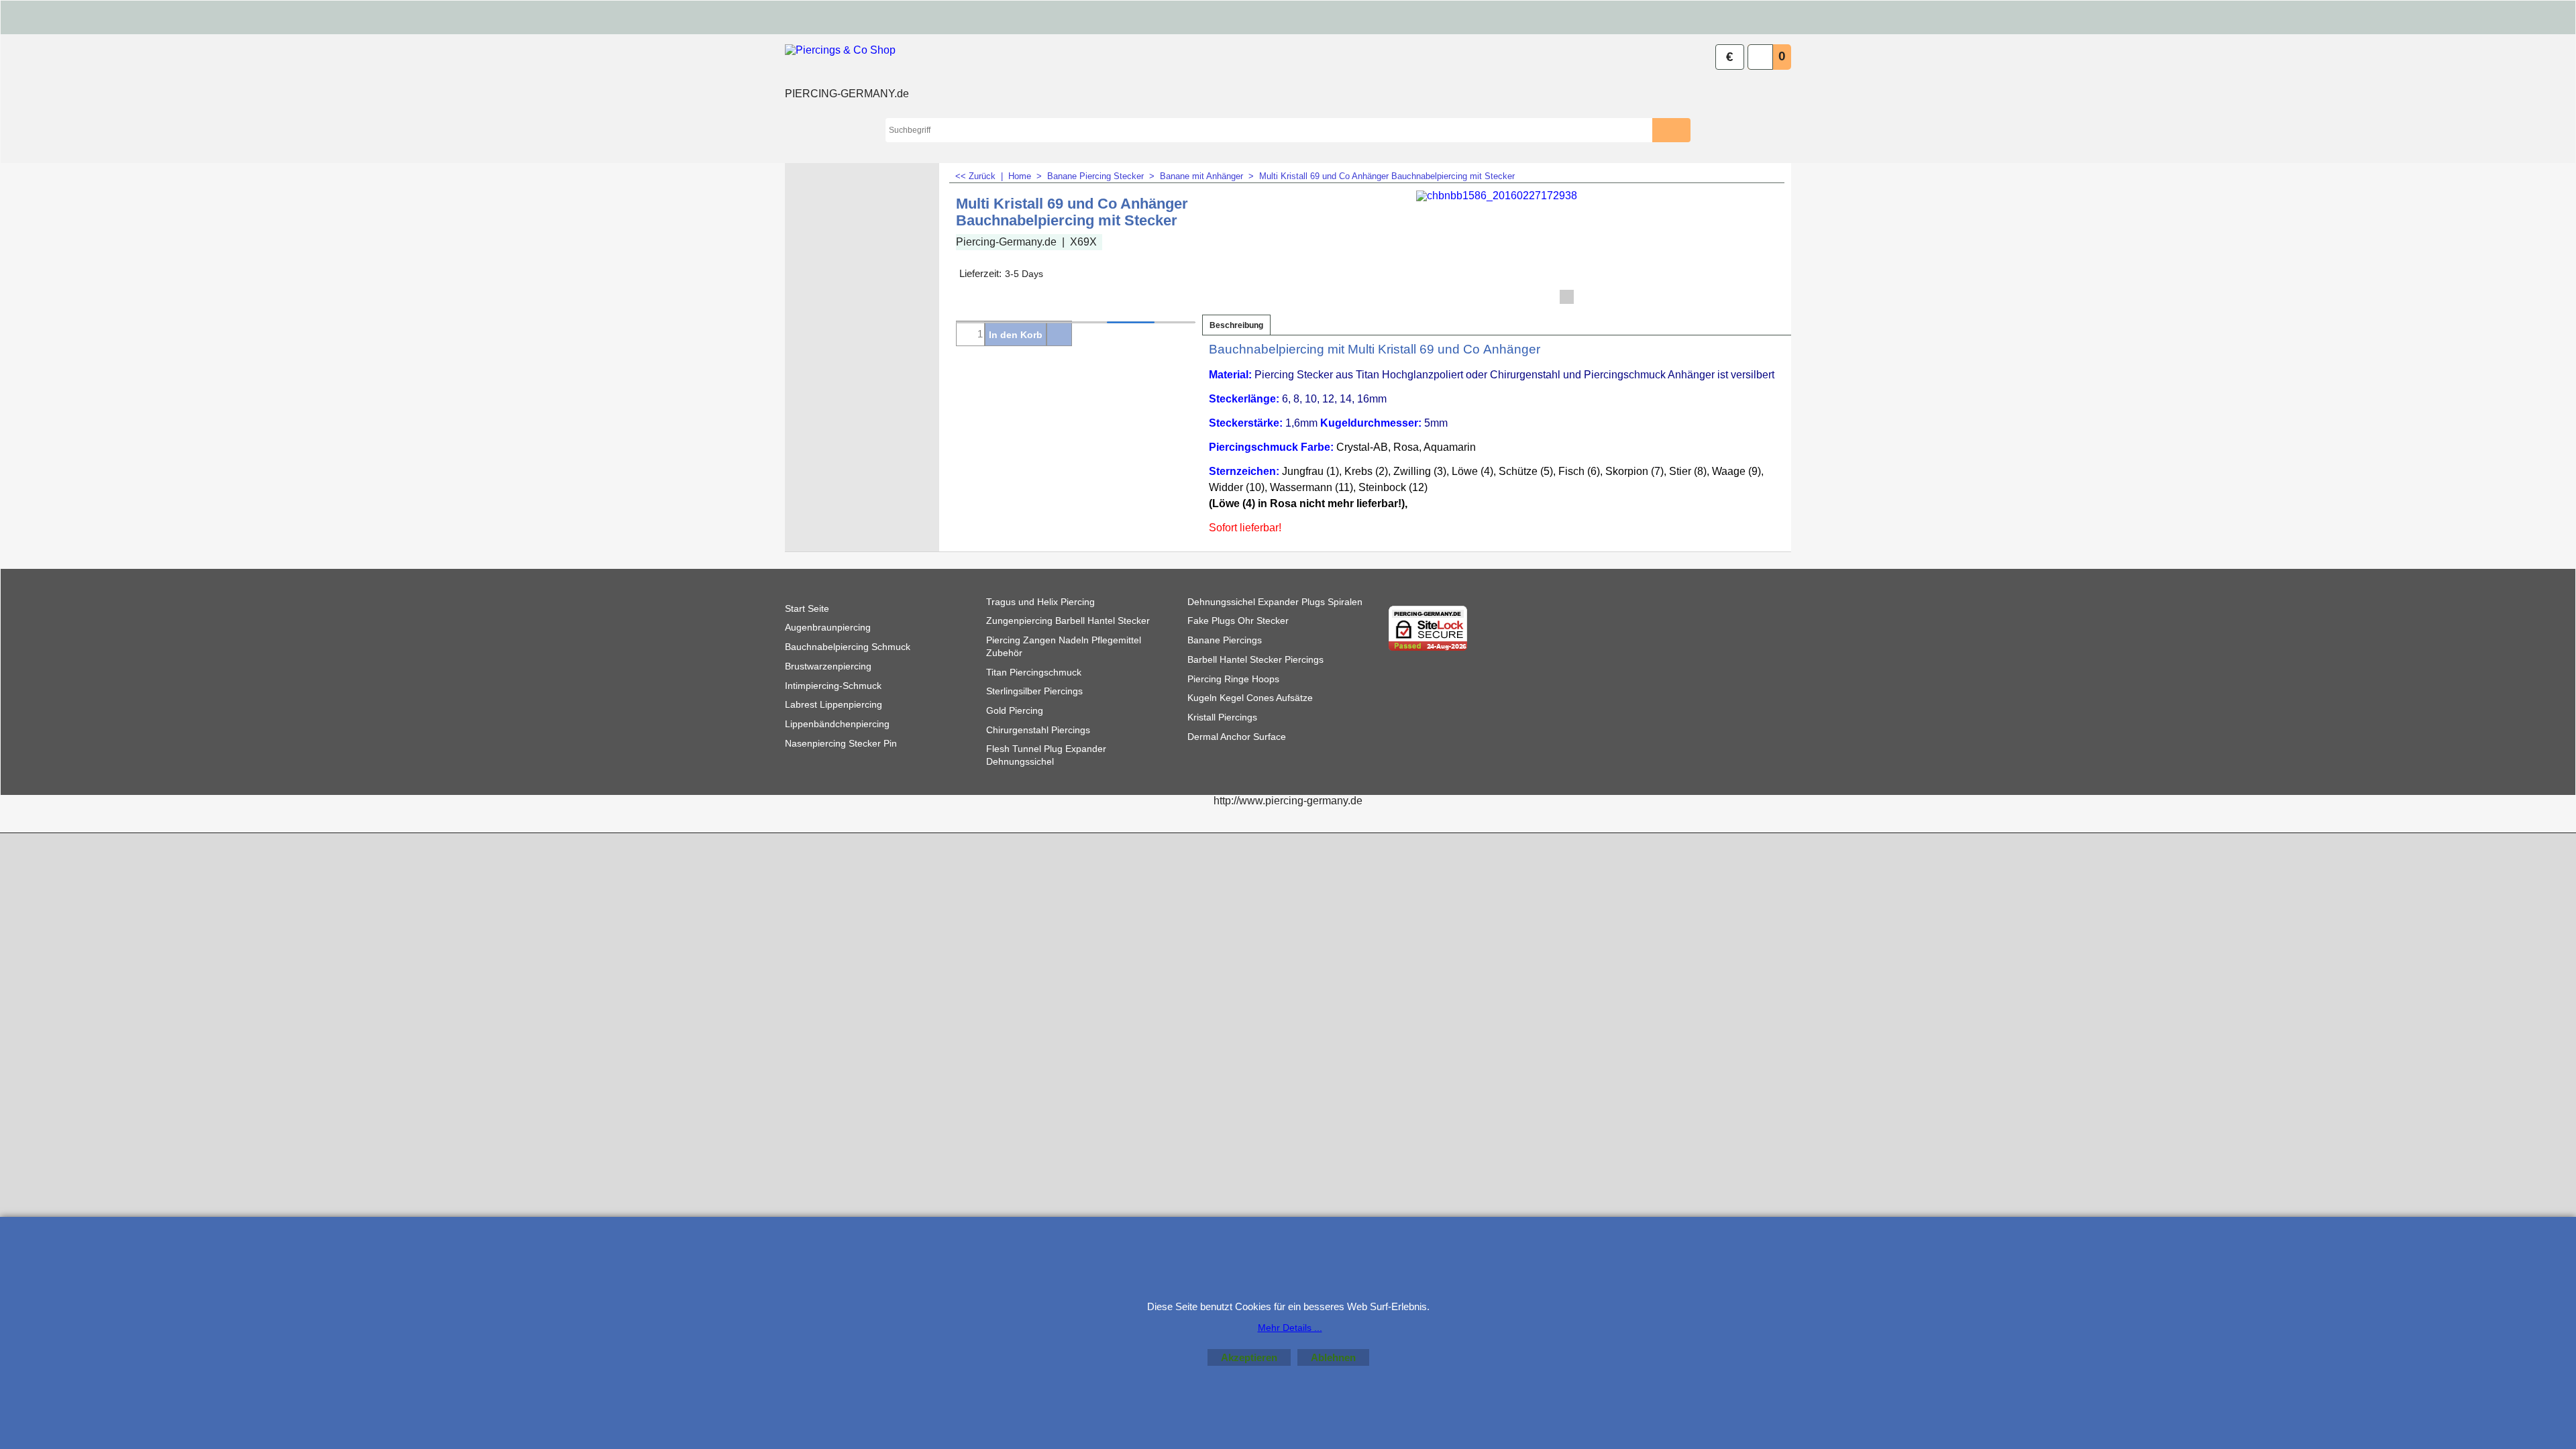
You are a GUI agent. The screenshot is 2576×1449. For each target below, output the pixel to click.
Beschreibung (1236, 325)
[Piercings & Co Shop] (847, 64)
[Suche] (1681, 130)
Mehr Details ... (1290, 1328)
